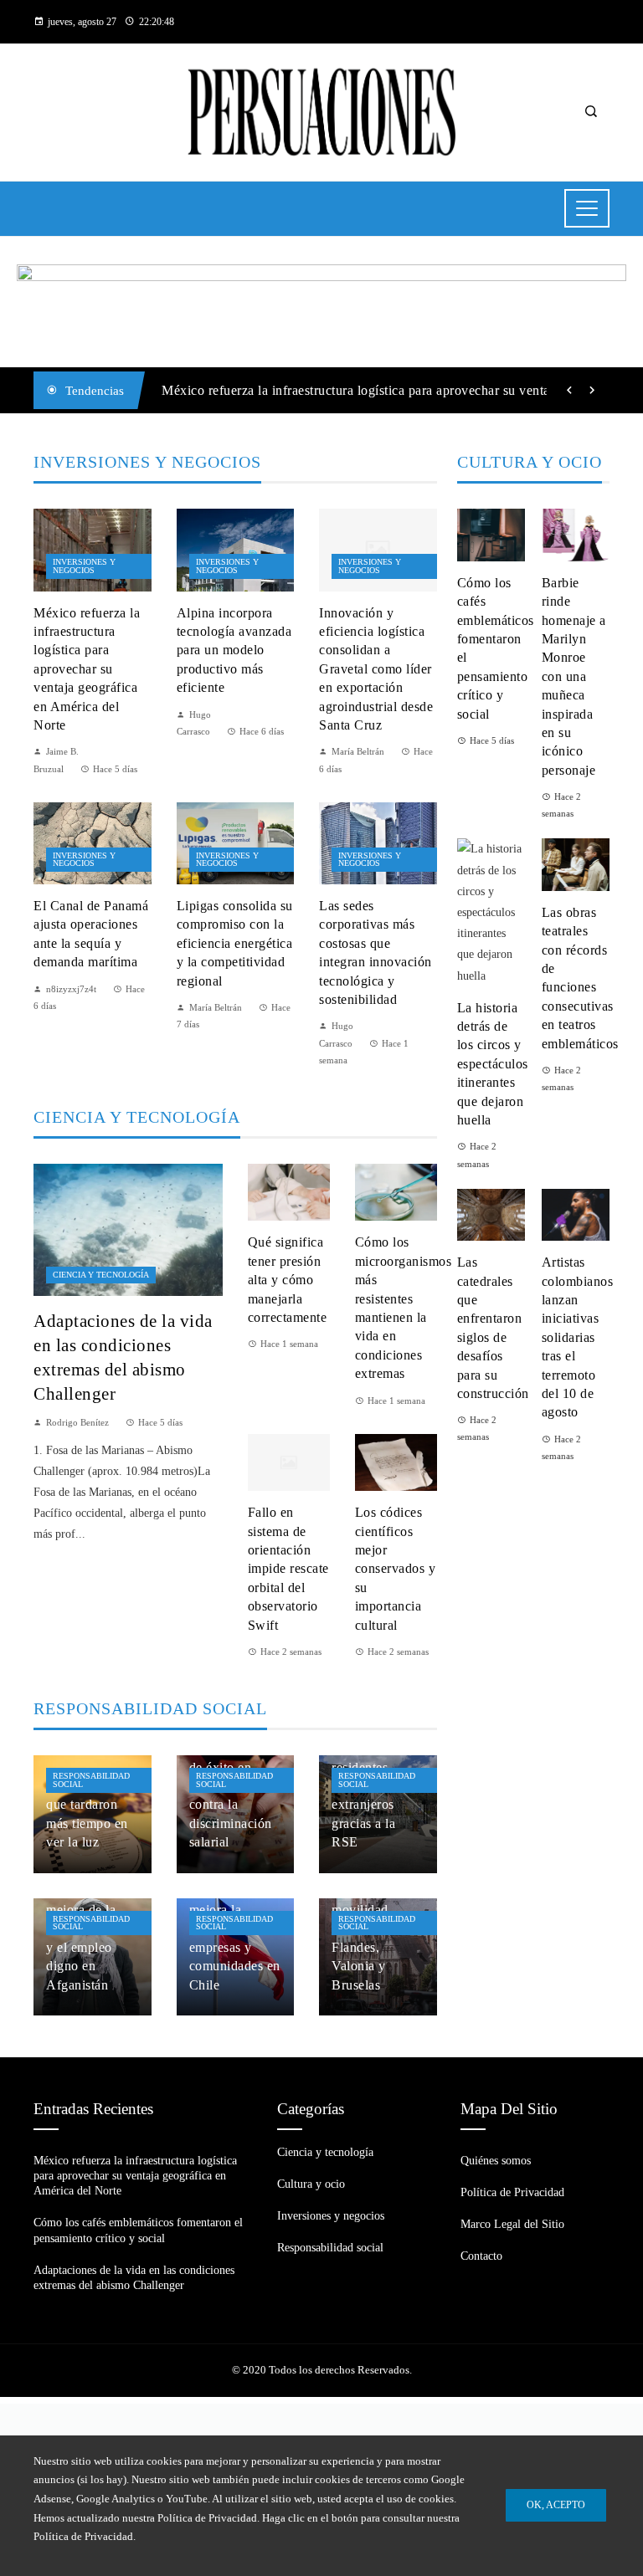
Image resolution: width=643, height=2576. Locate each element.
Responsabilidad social (91, 1780)
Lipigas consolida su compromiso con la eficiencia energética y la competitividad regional (235, 943)
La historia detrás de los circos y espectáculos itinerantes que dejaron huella (493, 1064)
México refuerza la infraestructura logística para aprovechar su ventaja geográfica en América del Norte (87, 669)
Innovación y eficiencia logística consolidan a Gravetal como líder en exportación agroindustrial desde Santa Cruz (376, 669)
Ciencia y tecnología (101, 1275)
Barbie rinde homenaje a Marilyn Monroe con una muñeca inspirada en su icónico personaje (574, 676)
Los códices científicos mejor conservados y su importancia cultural (396, 1568)
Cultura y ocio (311, 2184)
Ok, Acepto (556, 2505)
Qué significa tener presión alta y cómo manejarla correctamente (288, 1280)
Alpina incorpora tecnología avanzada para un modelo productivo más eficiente (234, 650)
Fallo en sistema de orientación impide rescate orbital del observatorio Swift (288, 1568)
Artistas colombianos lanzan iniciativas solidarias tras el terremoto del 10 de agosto (578, 1337)
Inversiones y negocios (84, 566)
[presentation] (569, 391)
